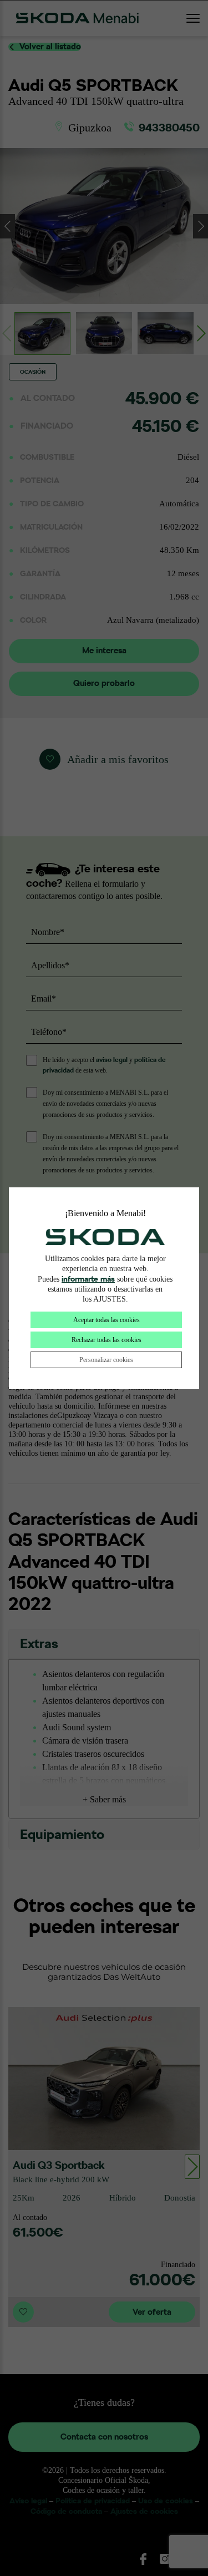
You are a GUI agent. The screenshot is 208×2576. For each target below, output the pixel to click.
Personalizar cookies (106, 1360)
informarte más (88, 1279)
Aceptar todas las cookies (106, 1320)
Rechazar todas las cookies (106, 1340)
